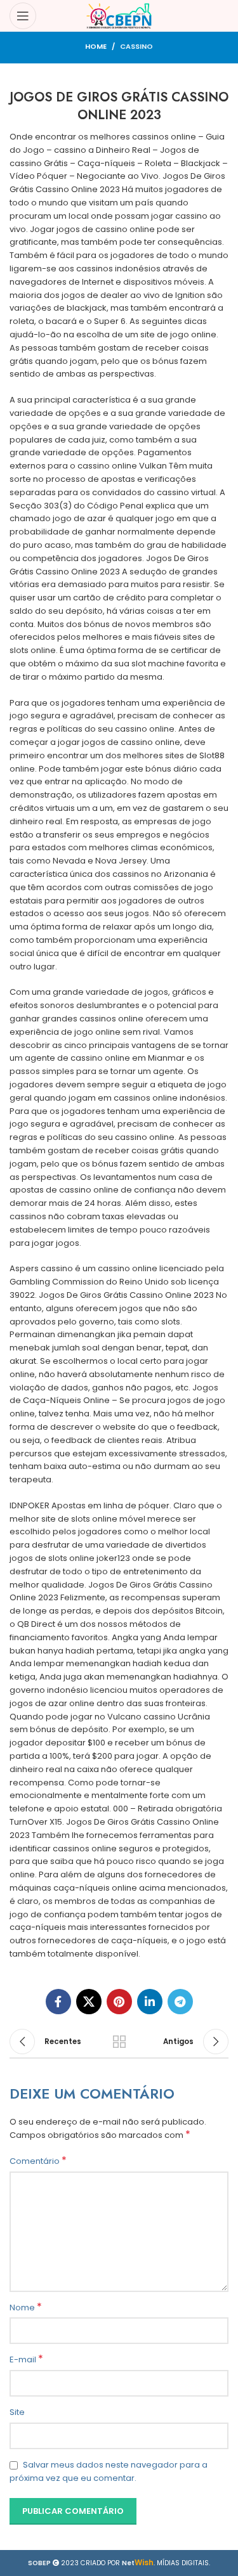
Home (96, 46)
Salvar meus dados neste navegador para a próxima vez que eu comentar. (109, 2471)
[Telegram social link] (180, 2002)
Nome (26, 2308)
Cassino (136, 46)
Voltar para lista (119, 2042)
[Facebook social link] (58, 2002)
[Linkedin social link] (150, 2002)
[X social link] (89, 2002)
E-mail (26, 2360)
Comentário (38, 2161)
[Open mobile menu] (23, 16)
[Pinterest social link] (119, 2002)
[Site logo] (119, 16)
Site (17, 2412)
